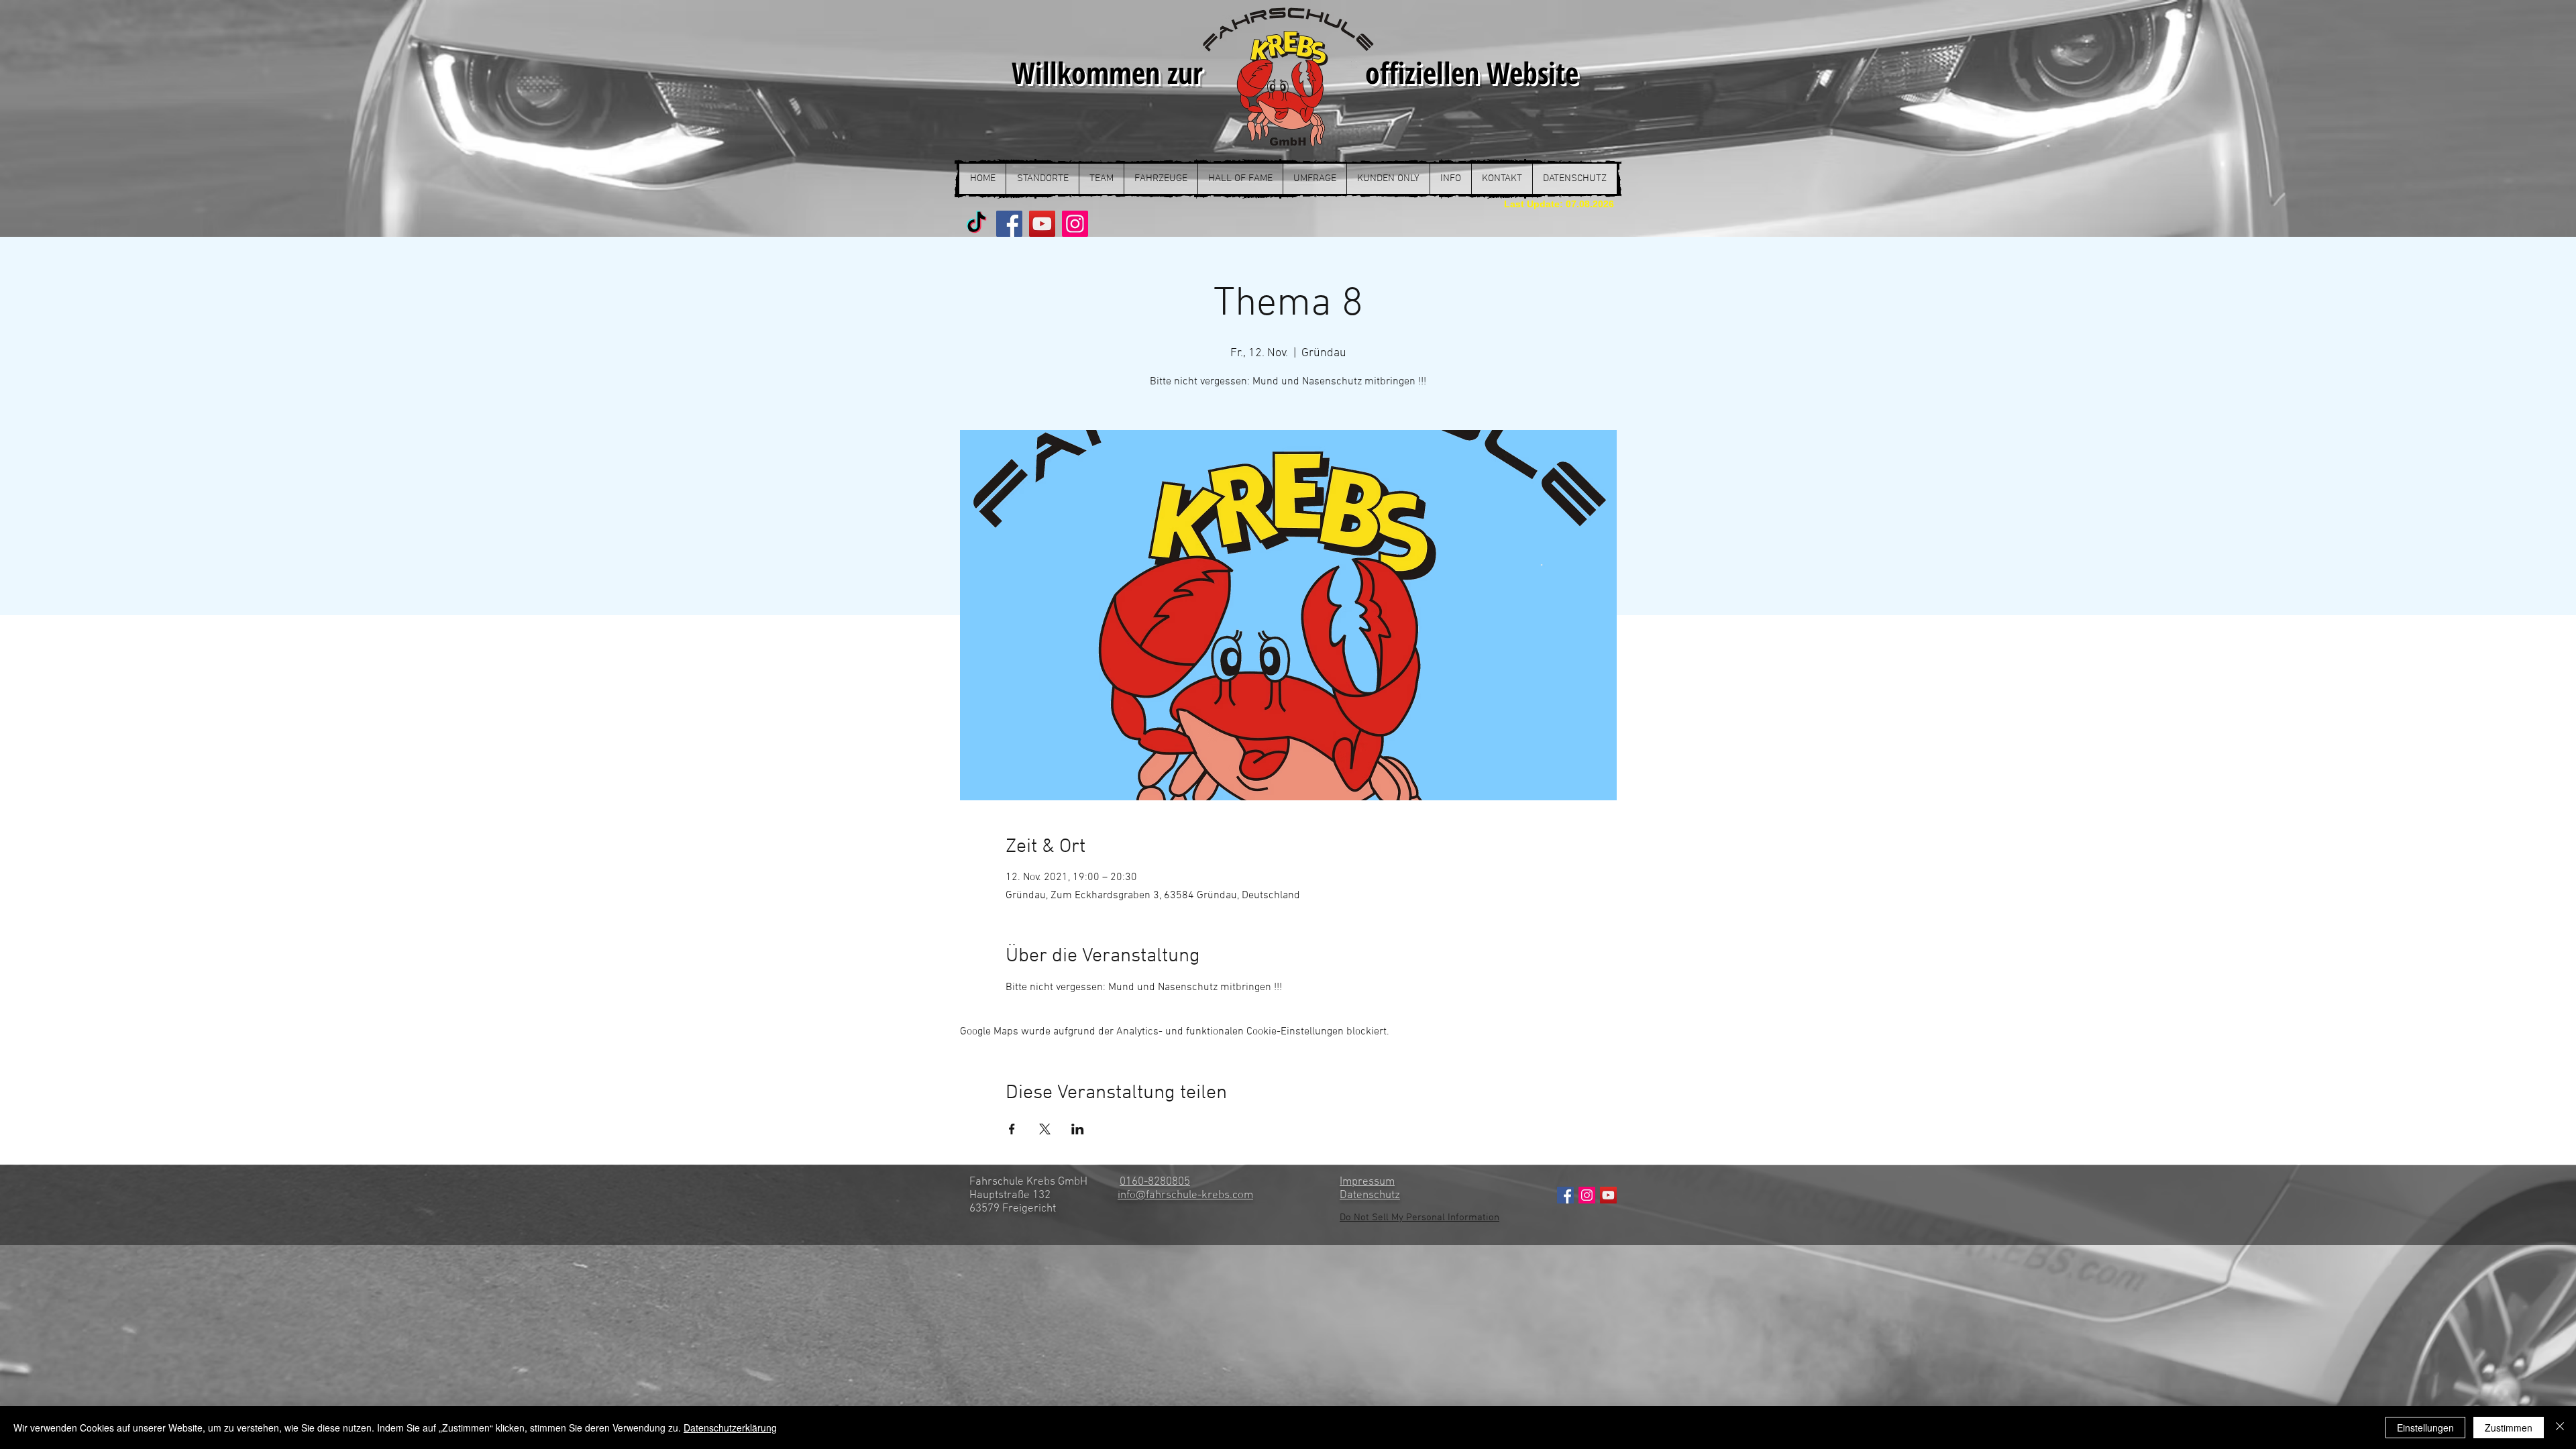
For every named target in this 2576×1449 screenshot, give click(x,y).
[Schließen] (2560, 1428)
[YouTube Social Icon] (1608, 1195)
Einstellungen (2425, 1428)
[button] (1042, 179)
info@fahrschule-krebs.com (1185, 1195)
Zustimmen (2509, 1428)
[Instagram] (1075, 224)
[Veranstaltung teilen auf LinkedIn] (1078, 1129)
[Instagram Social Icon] (1587, 1195)
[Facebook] (1009, 224)
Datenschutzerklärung (730, 1428)
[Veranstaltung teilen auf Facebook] (1012, 1129)
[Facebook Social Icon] (1565, 1195)
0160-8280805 (1155, 1182)
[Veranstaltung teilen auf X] (1045, 1129)
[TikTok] (976, 224)
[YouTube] (1042, 224)
